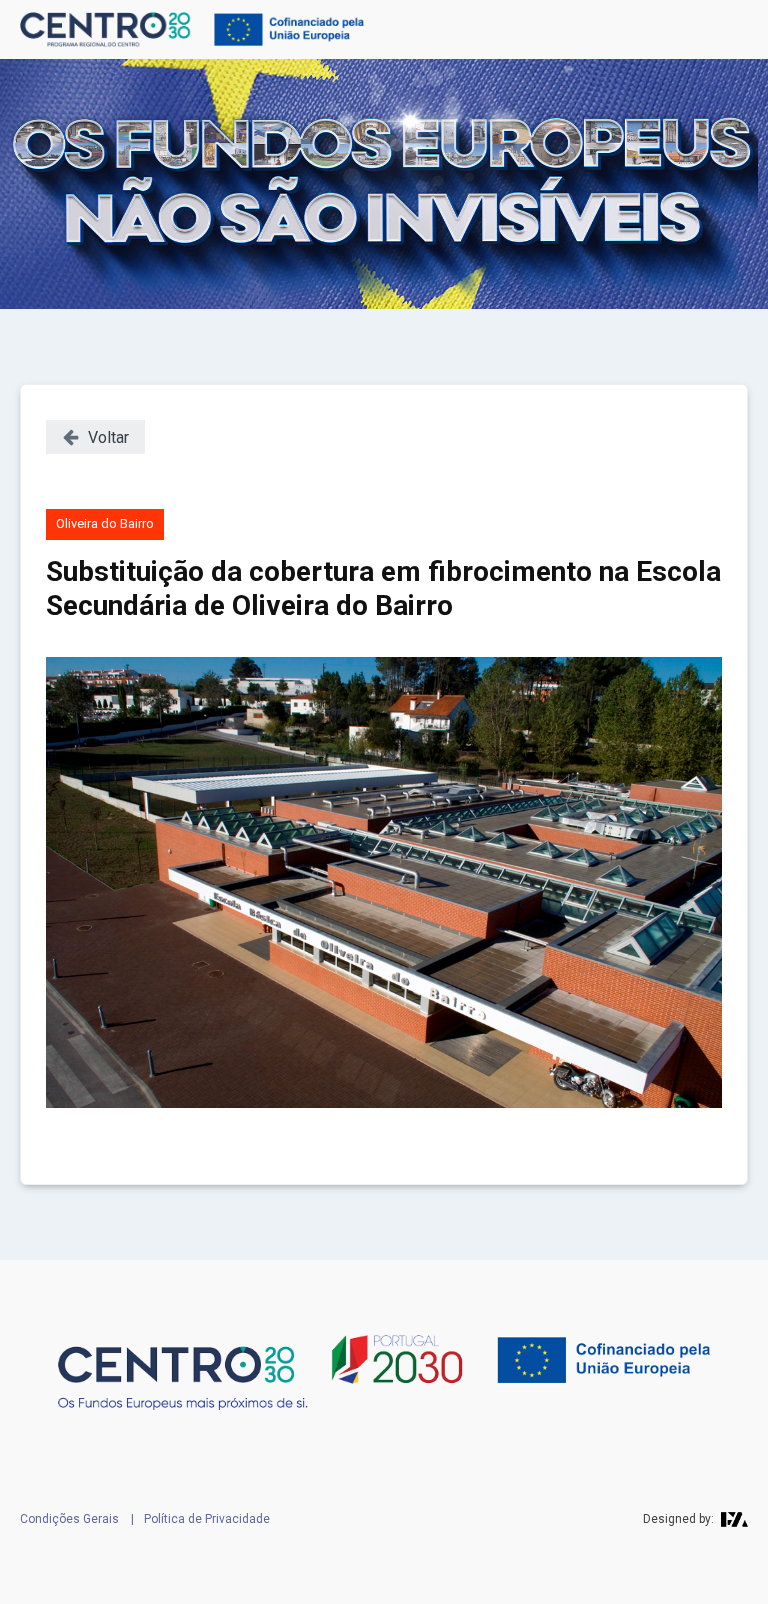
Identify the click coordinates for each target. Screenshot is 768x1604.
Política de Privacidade (207, 1519)
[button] (95, 437)
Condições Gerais (69, 1519)
